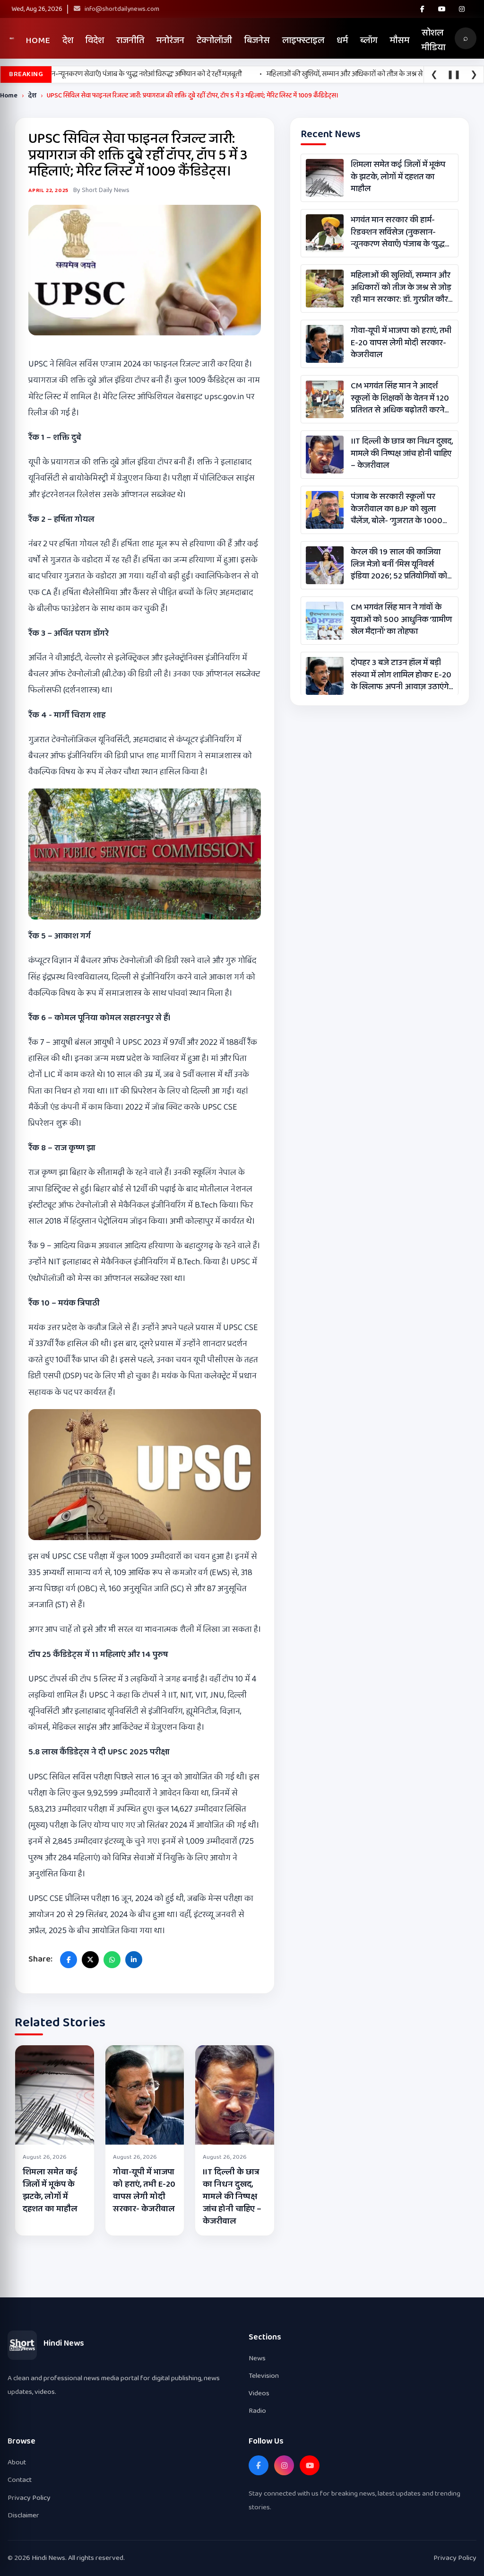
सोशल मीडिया (433, 40)
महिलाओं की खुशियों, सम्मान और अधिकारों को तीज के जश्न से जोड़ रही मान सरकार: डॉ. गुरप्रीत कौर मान (401, 288)
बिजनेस (257, 40)
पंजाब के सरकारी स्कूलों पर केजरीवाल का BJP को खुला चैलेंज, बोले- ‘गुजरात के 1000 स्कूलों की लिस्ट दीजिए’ (397, 509)
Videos (259, 2393)
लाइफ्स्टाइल (303, 40)
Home (38, 40)
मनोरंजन (170, 40)
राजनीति (130, 40)
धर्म (342, 40)
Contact (20, 2480)
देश (68, 40)
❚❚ (454, 75)
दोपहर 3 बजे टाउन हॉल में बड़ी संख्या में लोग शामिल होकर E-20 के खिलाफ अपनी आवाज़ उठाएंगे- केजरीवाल (401, 675)
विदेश (95, 40)
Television (264, 2376)
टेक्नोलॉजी (214, 40)
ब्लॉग (369, 40)
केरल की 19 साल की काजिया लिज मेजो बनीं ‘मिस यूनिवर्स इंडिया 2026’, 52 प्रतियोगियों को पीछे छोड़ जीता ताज (399, 564)
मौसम (400, 40)
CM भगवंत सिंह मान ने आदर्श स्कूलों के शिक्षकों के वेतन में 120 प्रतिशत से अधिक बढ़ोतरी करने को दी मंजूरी (400, 398)
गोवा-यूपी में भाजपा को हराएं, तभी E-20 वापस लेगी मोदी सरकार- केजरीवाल (144, 2190)
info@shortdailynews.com (121, 9)
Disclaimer (23, 2515)
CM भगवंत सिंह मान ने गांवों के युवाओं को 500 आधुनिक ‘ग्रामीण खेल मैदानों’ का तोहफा (401, 620)
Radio (257, 2411)
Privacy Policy (29, 2498)
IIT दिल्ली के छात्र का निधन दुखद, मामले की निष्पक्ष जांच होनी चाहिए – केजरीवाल (232, 2197)
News (257, 2358)
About (17, 2462)
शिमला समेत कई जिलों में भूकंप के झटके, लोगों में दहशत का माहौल (50, 2190)
